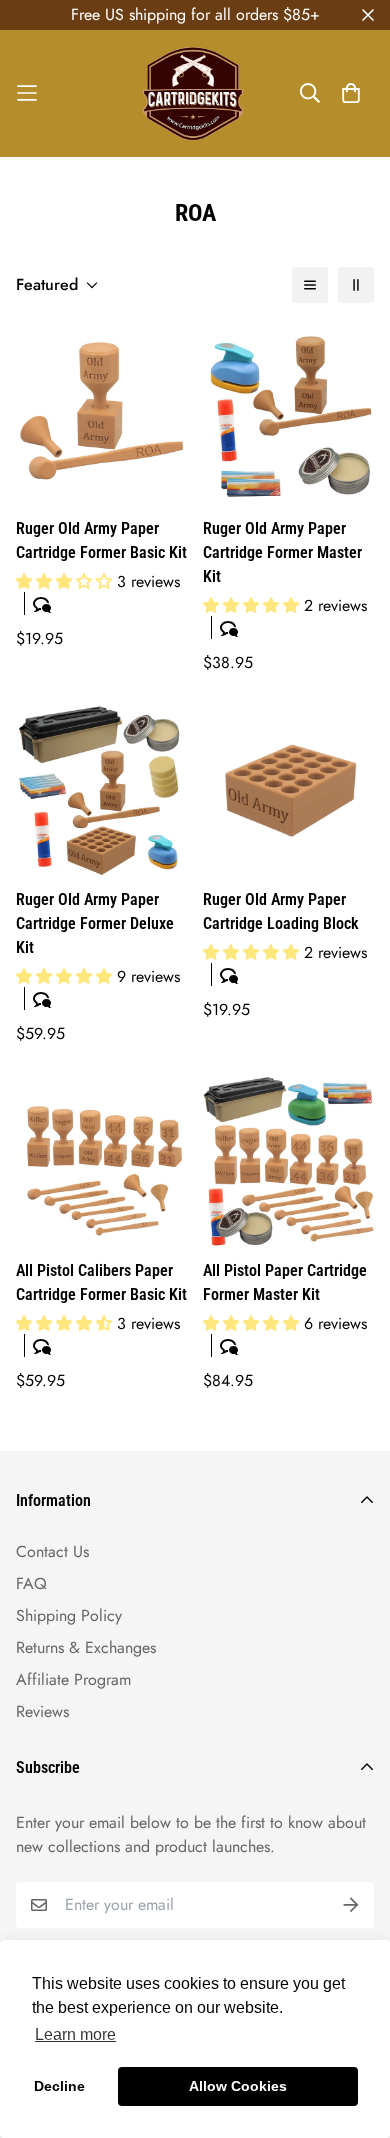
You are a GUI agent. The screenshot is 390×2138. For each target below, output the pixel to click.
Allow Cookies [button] (238, 2086)
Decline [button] (59, 2086)
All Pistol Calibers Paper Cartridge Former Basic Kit (101, 1282)
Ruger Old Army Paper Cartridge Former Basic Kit (101, 540)
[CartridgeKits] (195, 93)
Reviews (42, 1711)
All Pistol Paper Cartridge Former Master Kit (285, 1282)
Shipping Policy (69, 1615)
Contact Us (52, 1551)
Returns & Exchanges (86, 1647)
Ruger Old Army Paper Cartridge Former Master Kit (282, 552)
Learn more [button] (75, 2034)
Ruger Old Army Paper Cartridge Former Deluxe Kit (95, 923)
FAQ (31, 1583)
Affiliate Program (73, 1679)
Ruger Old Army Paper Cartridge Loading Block (281, 911)
